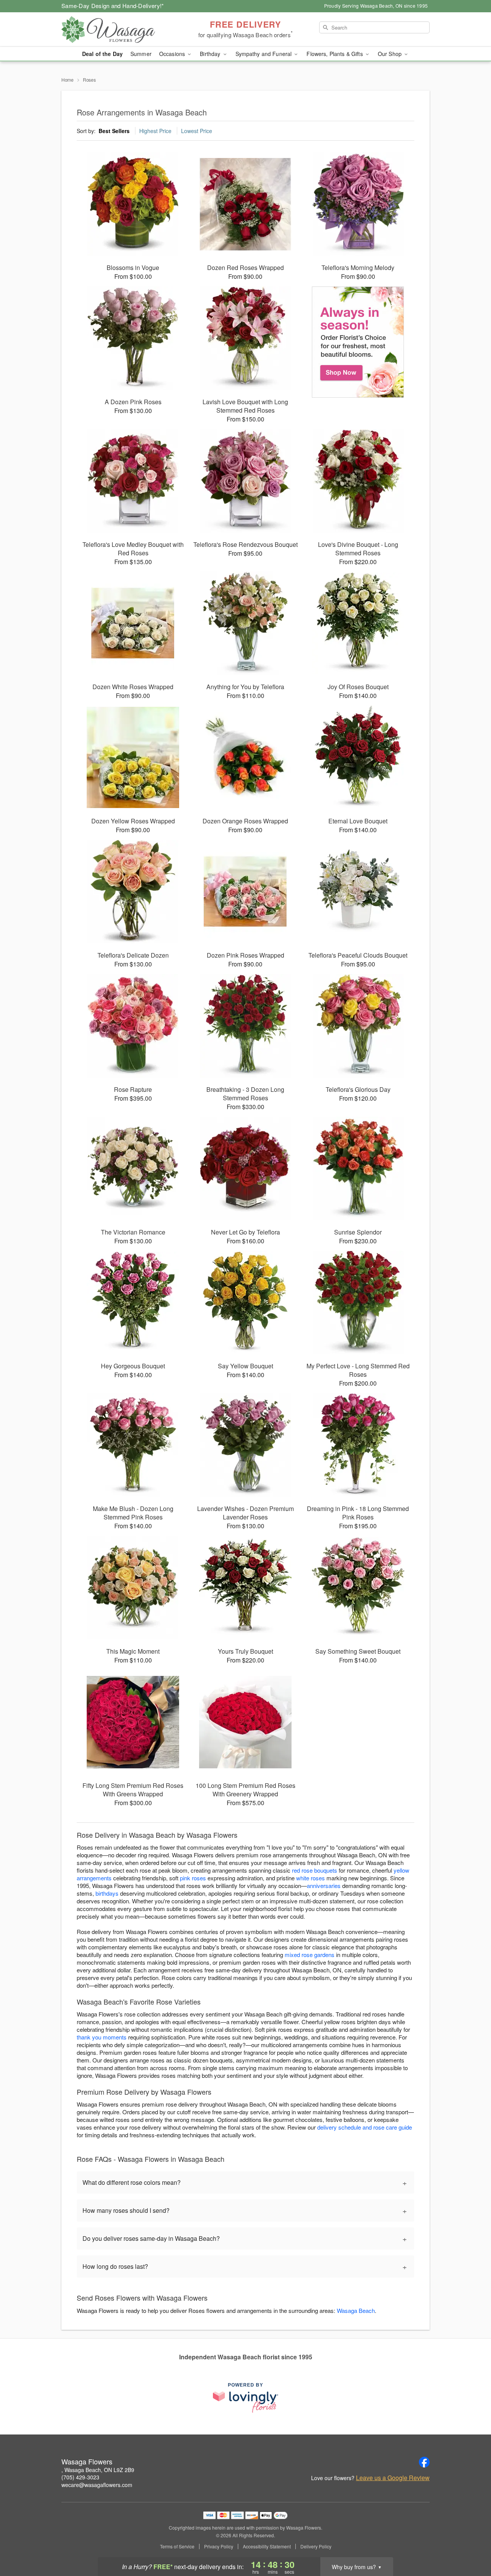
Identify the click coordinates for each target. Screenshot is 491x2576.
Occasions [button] (173, 54)
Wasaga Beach (356, 2310)
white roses (311, 1878)
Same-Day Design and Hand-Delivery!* (113, 6)
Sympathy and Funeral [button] (264, 54)
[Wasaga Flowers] (117, 30)
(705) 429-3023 (80, 2477)
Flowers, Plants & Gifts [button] (335, 54)
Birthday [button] (211, 54)
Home (68, 80)
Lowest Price (197, 131)
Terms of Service (177, 2546)
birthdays (107, 1893)
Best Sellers (114, 131)
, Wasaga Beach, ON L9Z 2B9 (98, 2470)
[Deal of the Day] (358, 342)
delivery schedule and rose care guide (365, 2127)
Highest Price (155, 131)
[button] (471, 2543)
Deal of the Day (102, 54)
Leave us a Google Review (393, 2478)
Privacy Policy (219, 2546)
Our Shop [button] (390, 54)
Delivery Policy (316, 2546)
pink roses (193, 1878)
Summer (141, 54)
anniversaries (324, 1886)
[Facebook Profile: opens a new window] (424, 2462)
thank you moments (102, 2037)
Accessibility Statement (267, 2546)
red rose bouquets (315, 1870)
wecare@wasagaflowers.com (97, 2485)
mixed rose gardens (310, 1955)
